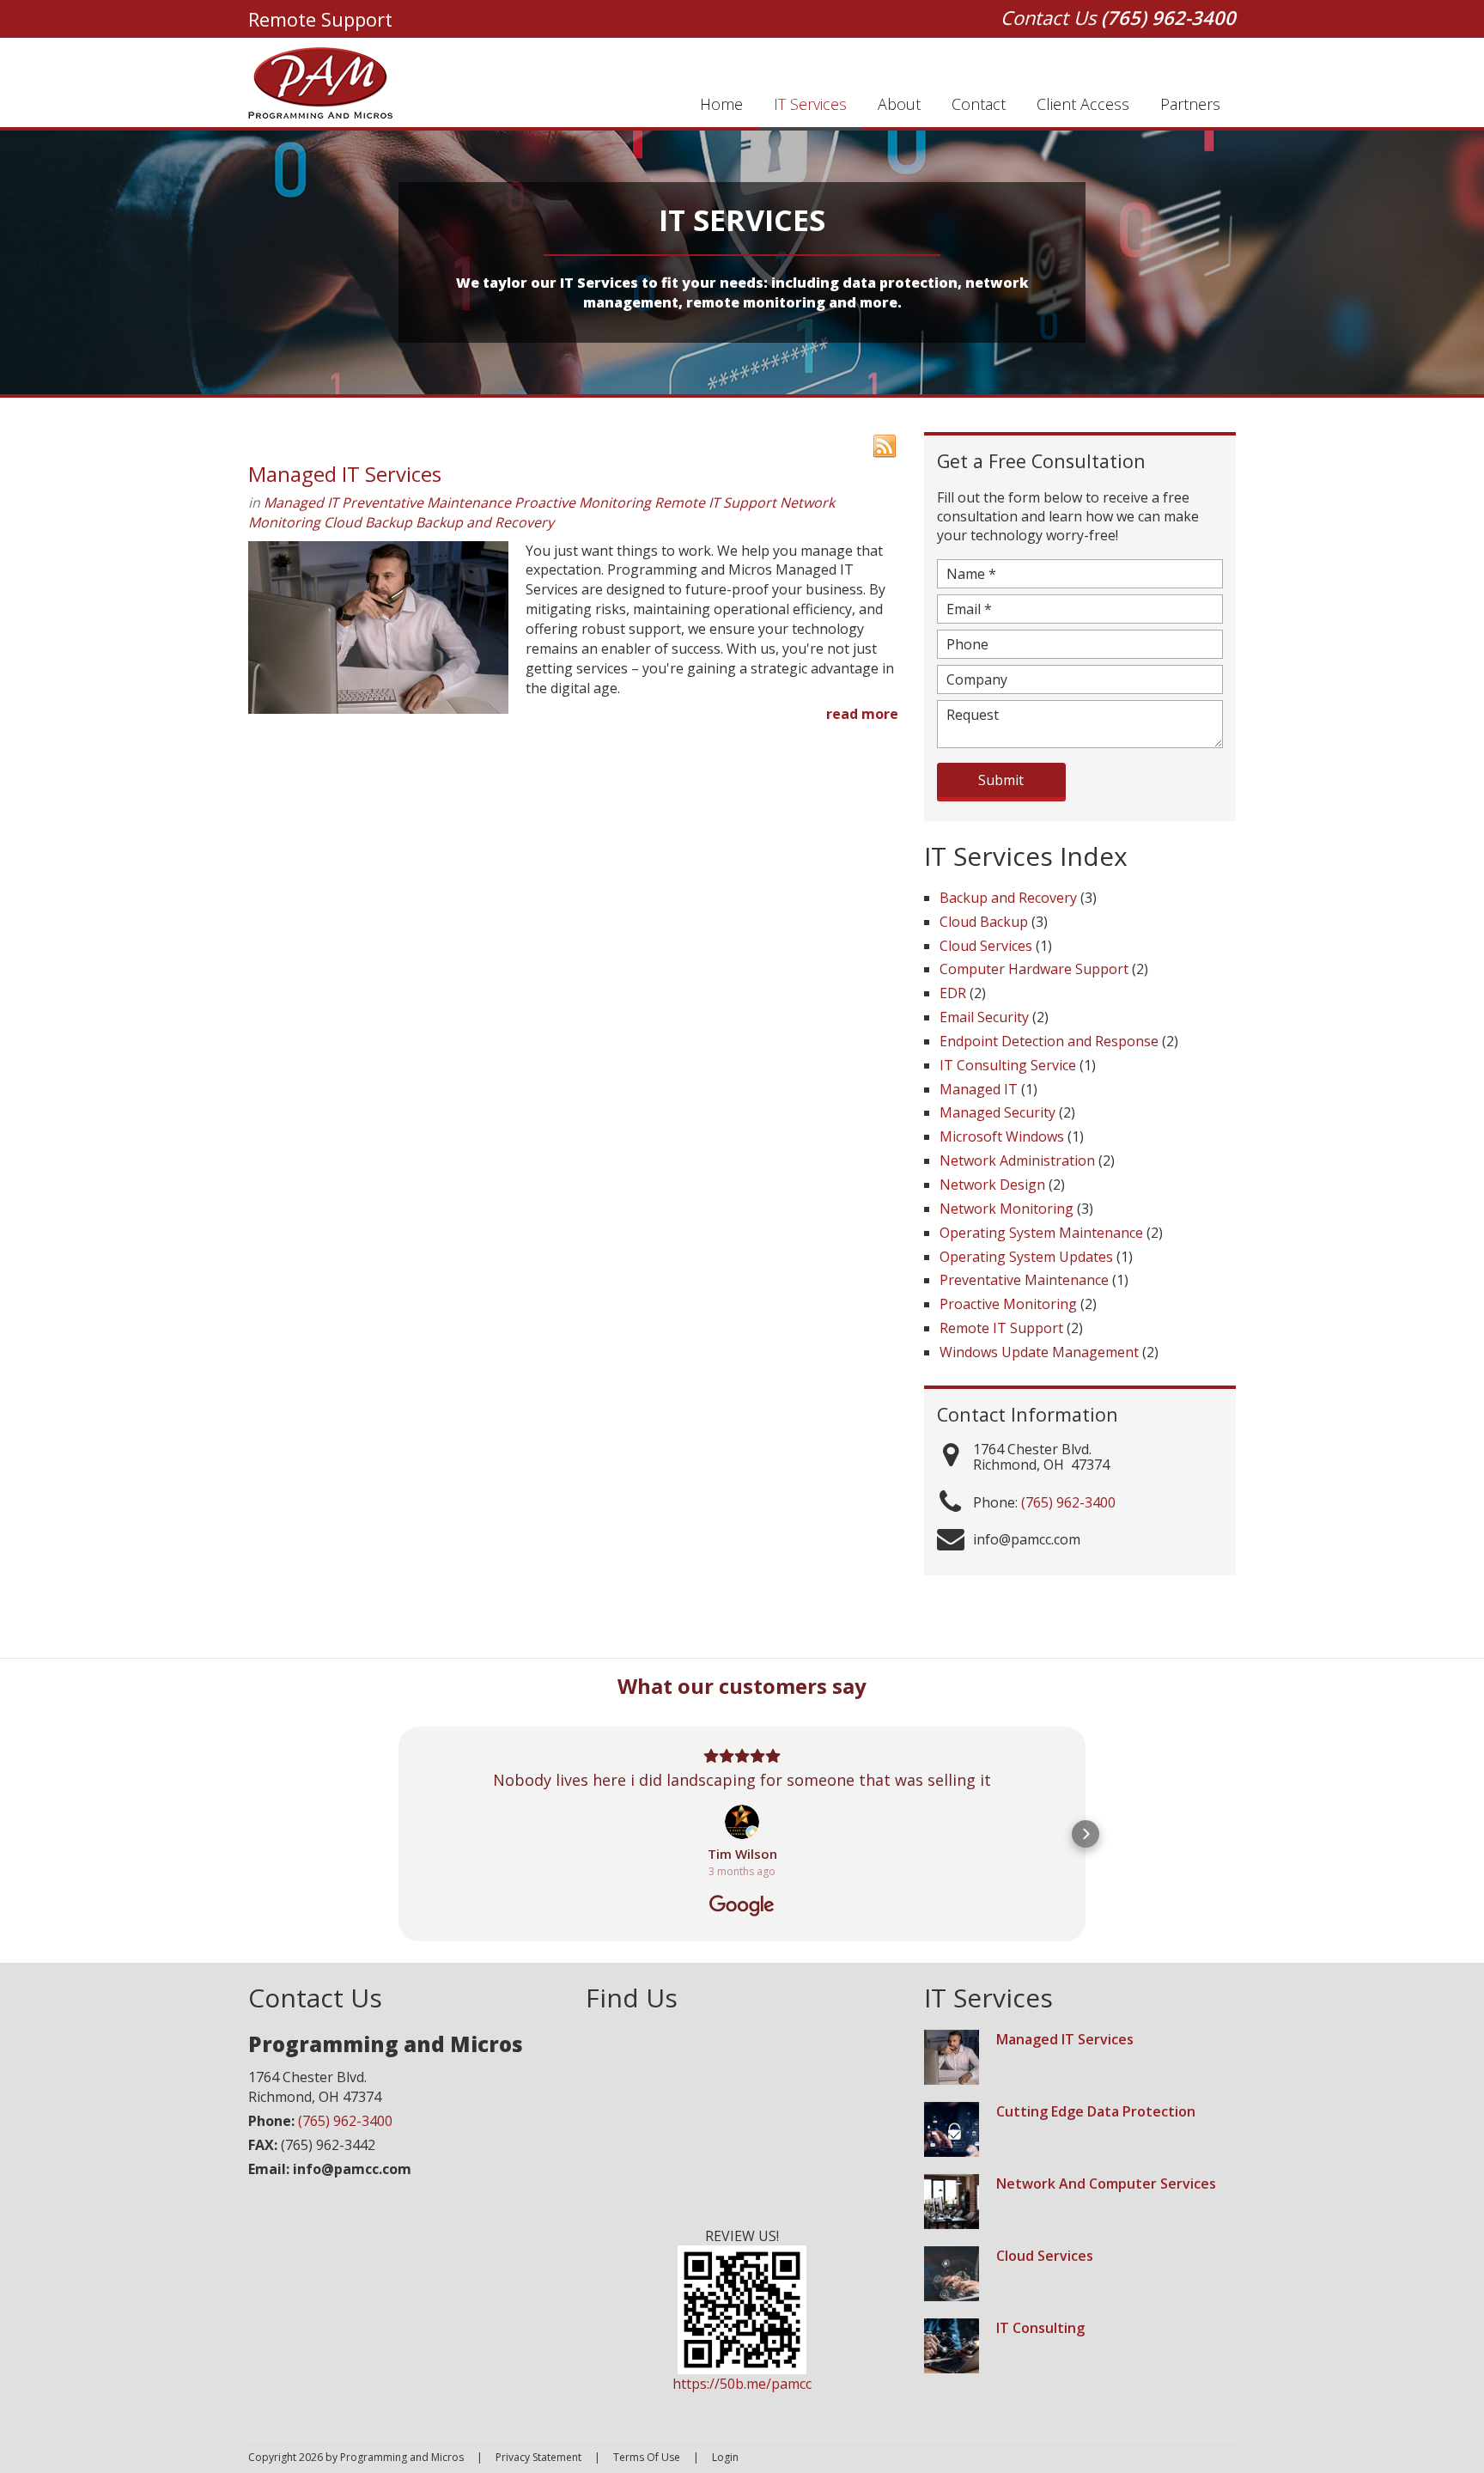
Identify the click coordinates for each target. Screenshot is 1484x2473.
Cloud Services (986, 946)
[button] (398, 1834)
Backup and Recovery (485, 522)
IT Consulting (1040, 2328)
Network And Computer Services (1106, 2184)
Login (725, 2457)
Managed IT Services (345, 474)
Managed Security (997, 1112)
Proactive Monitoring (583, 503)
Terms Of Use (647, 2457)
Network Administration (1017, 1160)
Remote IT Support (715, 503)
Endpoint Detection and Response (1049, 1041)
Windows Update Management (1039, 1352)
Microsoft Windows (1002, 1136)
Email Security (984, 1017)
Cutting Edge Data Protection (1096, 2111)
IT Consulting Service (1008, 1065)
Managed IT (301, 503)
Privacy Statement (538, 2457)
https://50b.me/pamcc (742, 2384)
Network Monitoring (1007, 1209)
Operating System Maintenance (1041, 1233)
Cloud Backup (368, 522)
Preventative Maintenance (426, 503)
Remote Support (320, 19)
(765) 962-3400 (1168, 17)
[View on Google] (742, 1822)
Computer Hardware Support (1034, 969)
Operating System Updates (1026, 1257)
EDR (953, 993)
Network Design (992, 1185)
